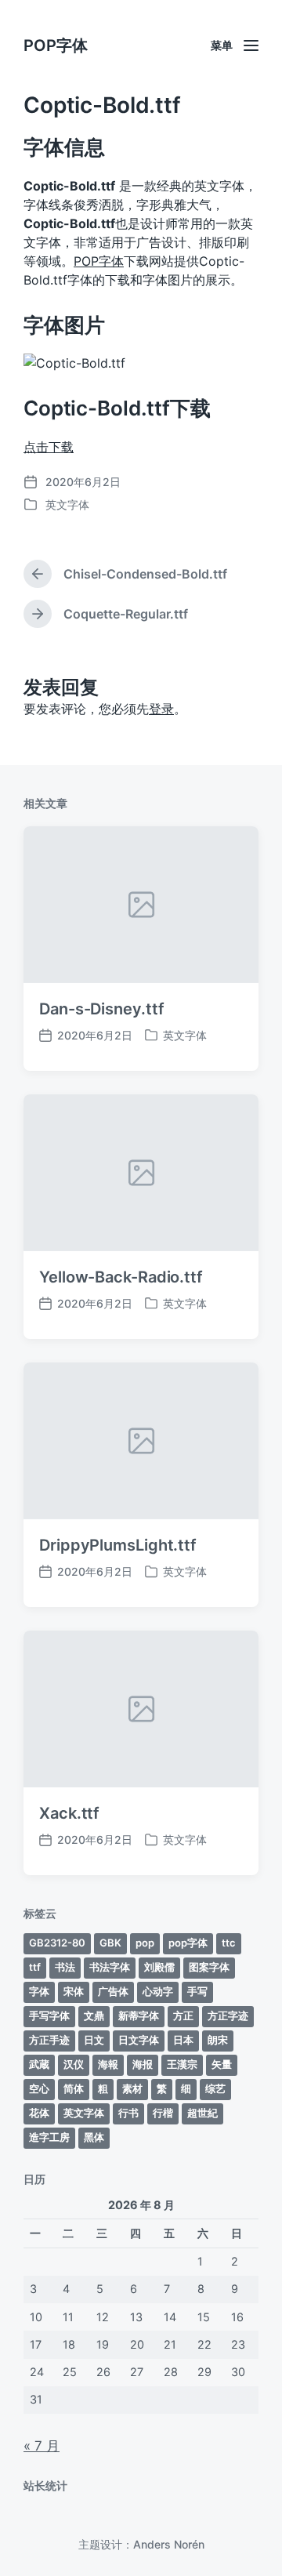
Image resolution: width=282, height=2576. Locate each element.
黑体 (94, 2137)
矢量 (222, 2064)
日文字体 (139, 2040)
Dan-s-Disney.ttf (101, 1009)
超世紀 (202, 2113)
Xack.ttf (69, 1813)
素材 (132, 2088)
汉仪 (74, 2064)
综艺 (215, 2088)
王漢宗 (182, 2064)
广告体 (113, 1991)
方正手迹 (49, 2040)
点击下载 (49, 447)
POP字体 (56, 45)
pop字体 (188, 1943)
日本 (183, 2040)
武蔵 (39, 2064)
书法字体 (110, 1967)
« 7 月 (42, 2446)
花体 (39, 2113)
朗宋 (218, 2040)
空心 (39, 2088)
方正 (183, 2015)
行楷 (163, 2113)
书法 (65, 1967)
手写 (197, 1991)
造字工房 (49, 2137)
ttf (35, 1967)
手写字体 (49, 2015)
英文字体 (67, 504)
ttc (229, 1943)
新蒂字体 (139, 2015)
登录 (161, 709)
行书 (128, 2113)
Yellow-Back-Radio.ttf (121, 1277)
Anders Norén (169, 2544)
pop (145, 1943)
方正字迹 (228, 2015)
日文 (94, 2040)
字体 (39, 1991)
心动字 (158, 1991)
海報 (108, 2064)
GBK (110, 1943)
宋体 (74, 1991)
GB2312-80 (57, 1943)
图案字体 (209, 1967)
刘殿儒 (159, 1967)
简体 (74, 2088)
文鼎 (94, 2015)
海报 (143, 2064)
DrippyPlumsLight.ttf (118, 1545)
